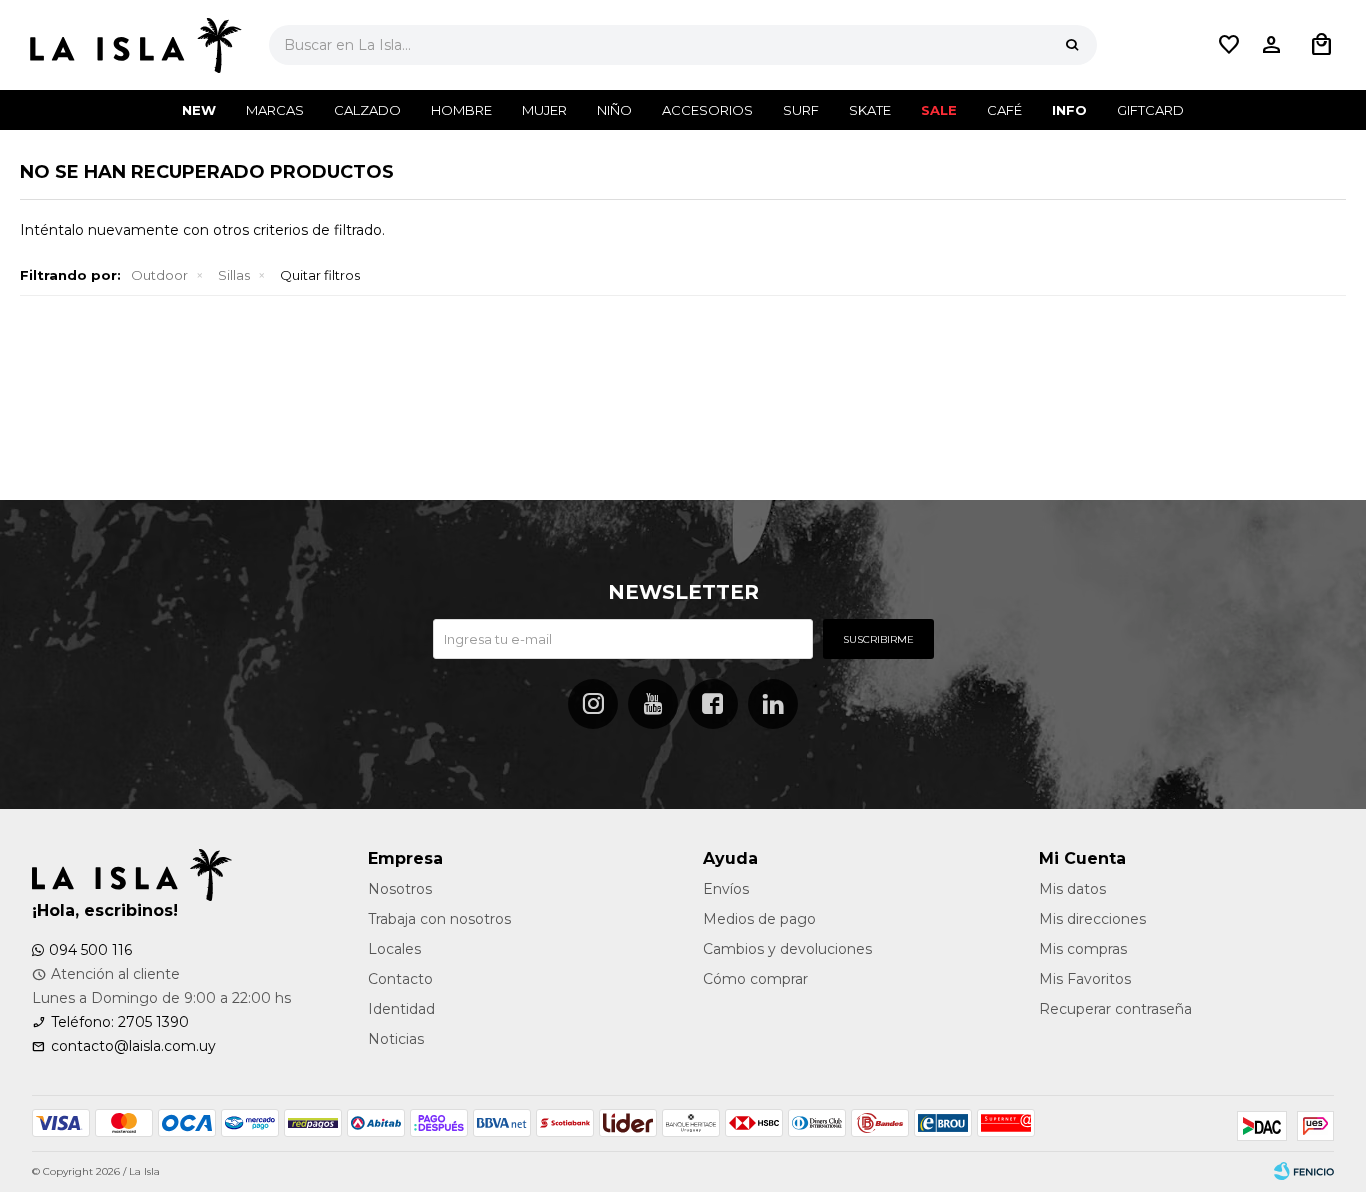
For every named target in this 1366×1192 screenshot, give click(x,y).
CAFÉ (1004, 110)
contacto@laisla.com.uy (133, 1046)
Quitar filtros (320, 275)
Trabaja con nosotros (439, 919)
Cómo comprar (755, 979)
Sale (939, 110)
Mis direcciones (1092, 919)
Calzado (367, 110)
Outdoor (159, 275)
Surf (801, 110)
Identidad (401, 1009)
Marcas (275, 110)
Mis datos (1072, 889)
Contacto (400, 979)
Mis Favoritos (1085, 979)
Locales (394, 949)
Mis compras (1083, 949)
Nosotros (400, 889)
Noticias (396, 1039)
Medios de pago (759, 919)
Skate (870, 110)
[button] (1072, 45)
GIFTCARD (1150, 110)
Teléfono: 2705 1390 (120, 1022)
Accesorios (707, 110)
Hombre (461, 110)
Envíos (726, 889)
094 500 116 (90, 950)
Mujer (544, 110)
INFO (1069, 110)
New (199, 110)
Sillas (234, 275)
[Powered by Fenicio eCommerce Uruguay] (1304, 1172)
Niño (614, 110)
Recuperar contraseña (1115, 1009)
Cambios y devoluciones (787, 949)
